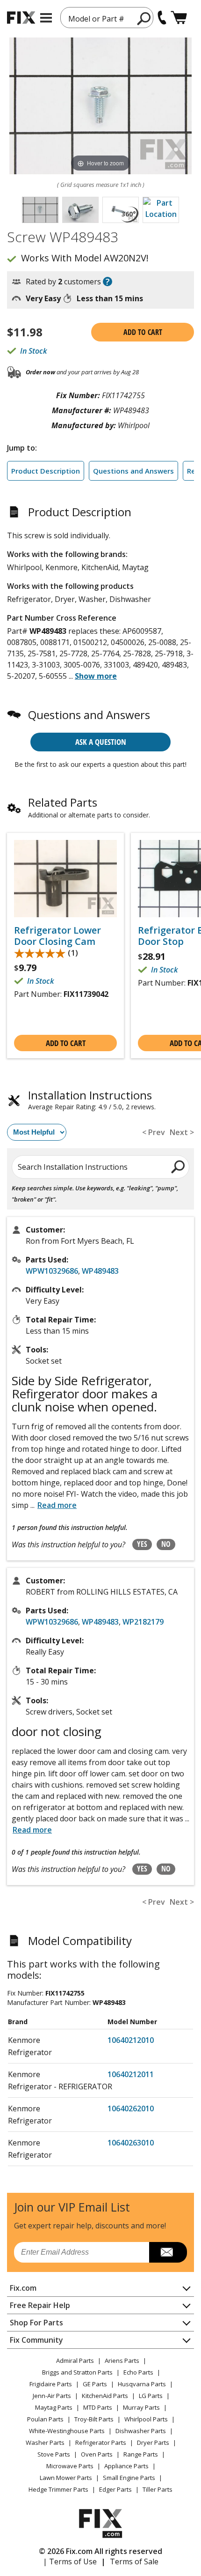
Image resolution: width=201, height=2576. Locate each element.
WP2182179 (143, 1622)
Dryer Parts (153, 2442)
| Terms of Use (70, 2561)
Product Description (46, 471)
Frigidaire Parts (51, 2384)
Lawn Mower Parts (66, 2478)
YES (142, 1544)
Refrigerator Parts (101, 2442)
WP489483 (100, 1271)
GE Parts (95, 2384)
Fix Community (36, 2340)
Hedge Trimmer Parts (58, 2489)
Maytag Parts (54, 2407)
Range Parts (141, 2454)
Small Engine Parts (129, 2478)
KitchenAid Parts (105, 2396)
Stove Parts (54, 2454)
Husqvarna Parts (142, 2384)
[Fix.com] (21, 18)
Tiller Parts (158, 2489)
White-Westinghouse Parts (67, 2431)
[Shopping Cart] (179, 18)
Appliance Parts (126, 2466)
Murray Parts (141, 2407)
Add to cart (143, 332)
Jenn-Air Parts (52, 2396)
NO (166, 1544)
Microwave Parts (70, 2466)
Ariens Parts (122, 2361)
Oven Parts (97, 2454)
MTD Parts (98, 2407)
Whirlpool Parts (146, 2419)
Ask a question (101, 742)
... (93, 676)
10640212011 (131, 2074)
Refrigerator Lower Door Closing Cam (57, 936)
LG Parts (151, 2396)
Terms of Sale (134, 2561)
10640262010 (131, 2108)
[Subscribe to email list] (168, 2252)
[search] (178, 1166)
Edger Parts (115, 2489)
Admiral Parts (75, 2361)
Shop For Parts (36, 2323)
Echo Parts (138, 2372)
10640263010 (131, 2143)
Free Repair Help (40, 2305)
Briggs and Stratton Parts (77, 2372)
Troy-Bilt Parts (94, 2419)
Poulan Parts (45, 2419)
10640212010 (131, 2040)
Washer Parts (45, 2442)
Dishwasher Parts (141, 2431)
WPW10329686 (52, 1271)
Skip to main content (101, 21)
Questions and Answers (133, 471)
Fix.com (23, 2288)
